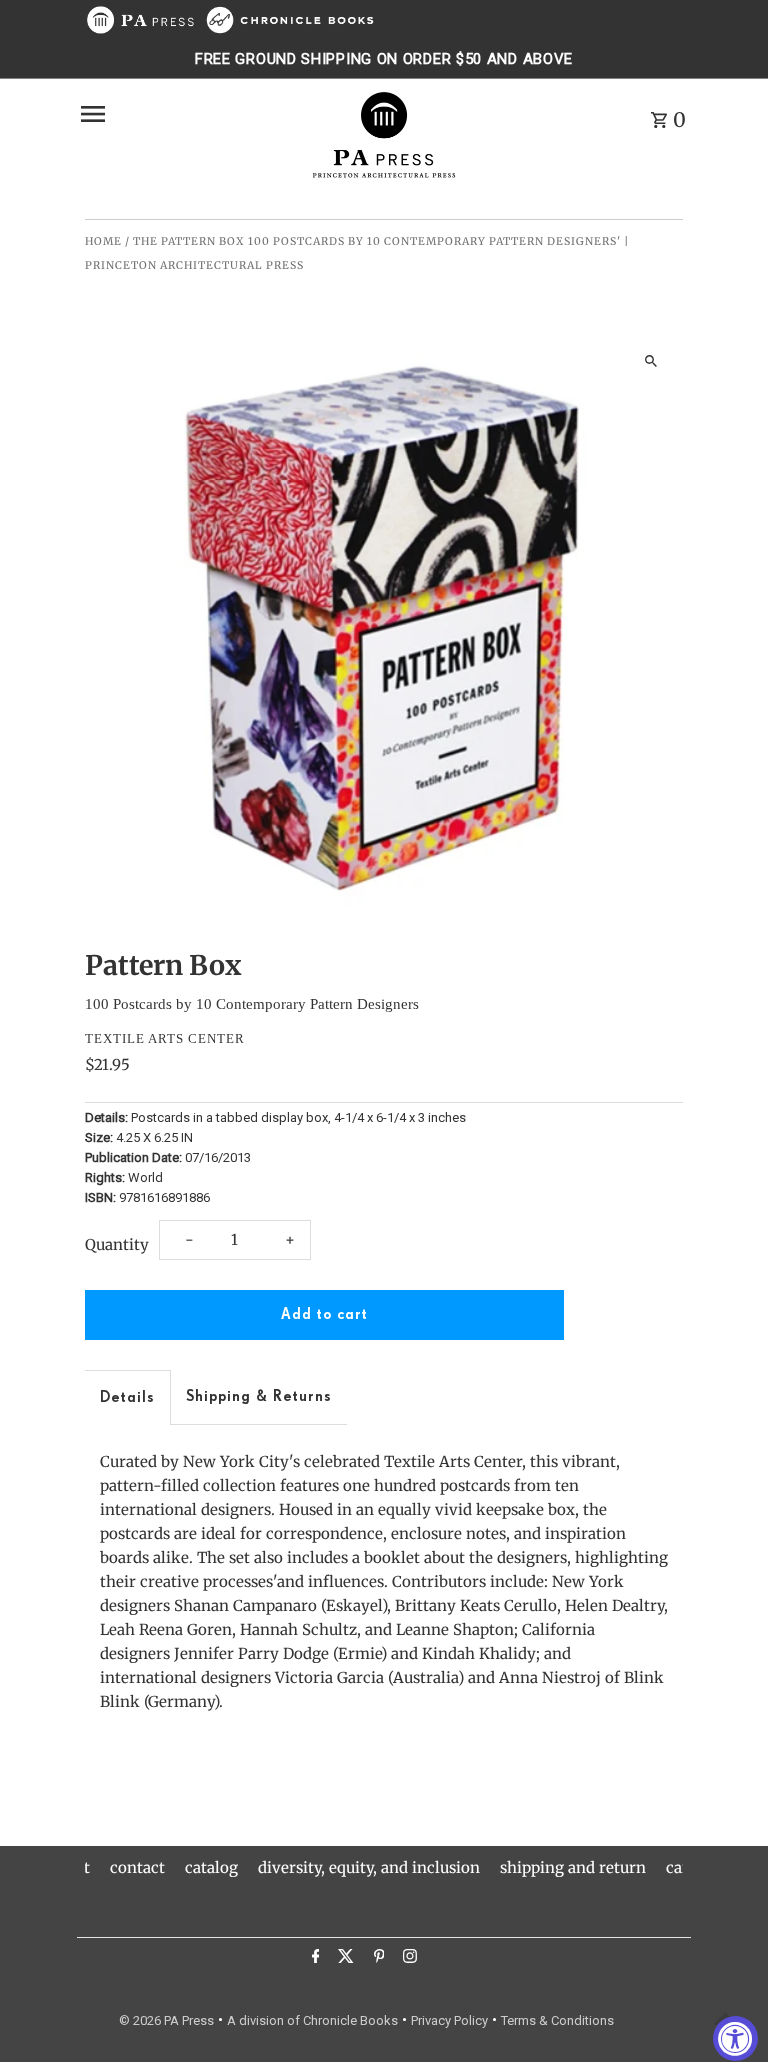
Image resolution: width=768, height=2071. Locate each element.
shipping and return (573, 1867)
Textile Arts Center (165, 1038)
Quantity (117, 1244)
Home (103, 241)
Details (127, 1397)
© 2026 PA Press (166, 2020)
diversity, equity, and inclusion (369, 1867)
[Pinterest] (377, 1959)
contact (137, 1867)
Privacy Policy (449, 2020)
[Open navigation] (187, 114)
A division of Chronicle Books (312, 2020)
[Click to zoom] (650, 360)
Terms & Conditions (557, 2020)
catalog (211, 1867)
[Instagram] (407, 1959)
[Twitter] (343, 1959)
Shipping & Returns (259, 1396)
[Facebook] (313, 1959)
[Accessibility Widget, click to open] (735, 2038)
